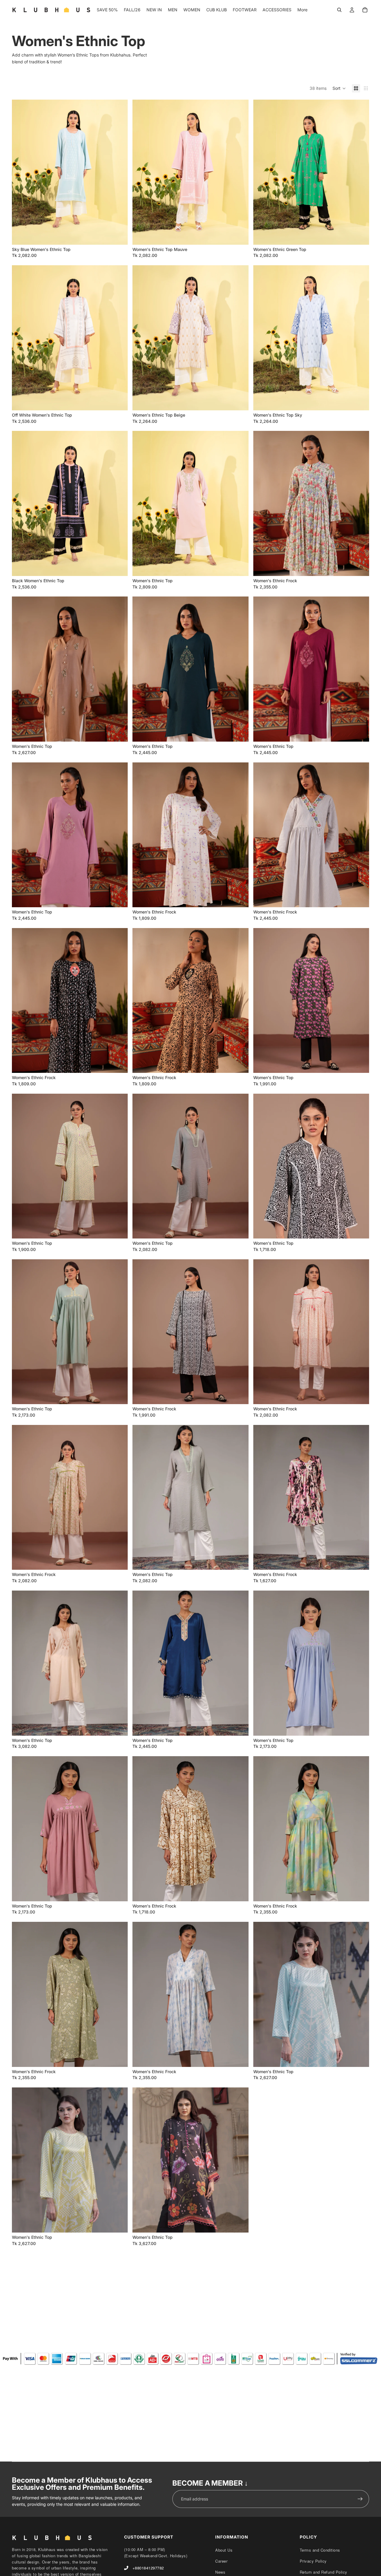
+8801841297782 (148, 2568)
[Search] (339, 10)
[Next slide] (119, 172)
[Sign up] (360, 2499)
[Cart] (365, 10)
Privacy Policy (313, 2561)
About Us (224, 2550)
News (220, 2572)
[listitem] (302, 10)
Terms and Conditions (320, 2550)
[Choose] (119, 236)
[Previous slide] (21, 172)
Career (221, 2561)
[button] (339, 88)
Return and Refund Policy (324, 2572)
